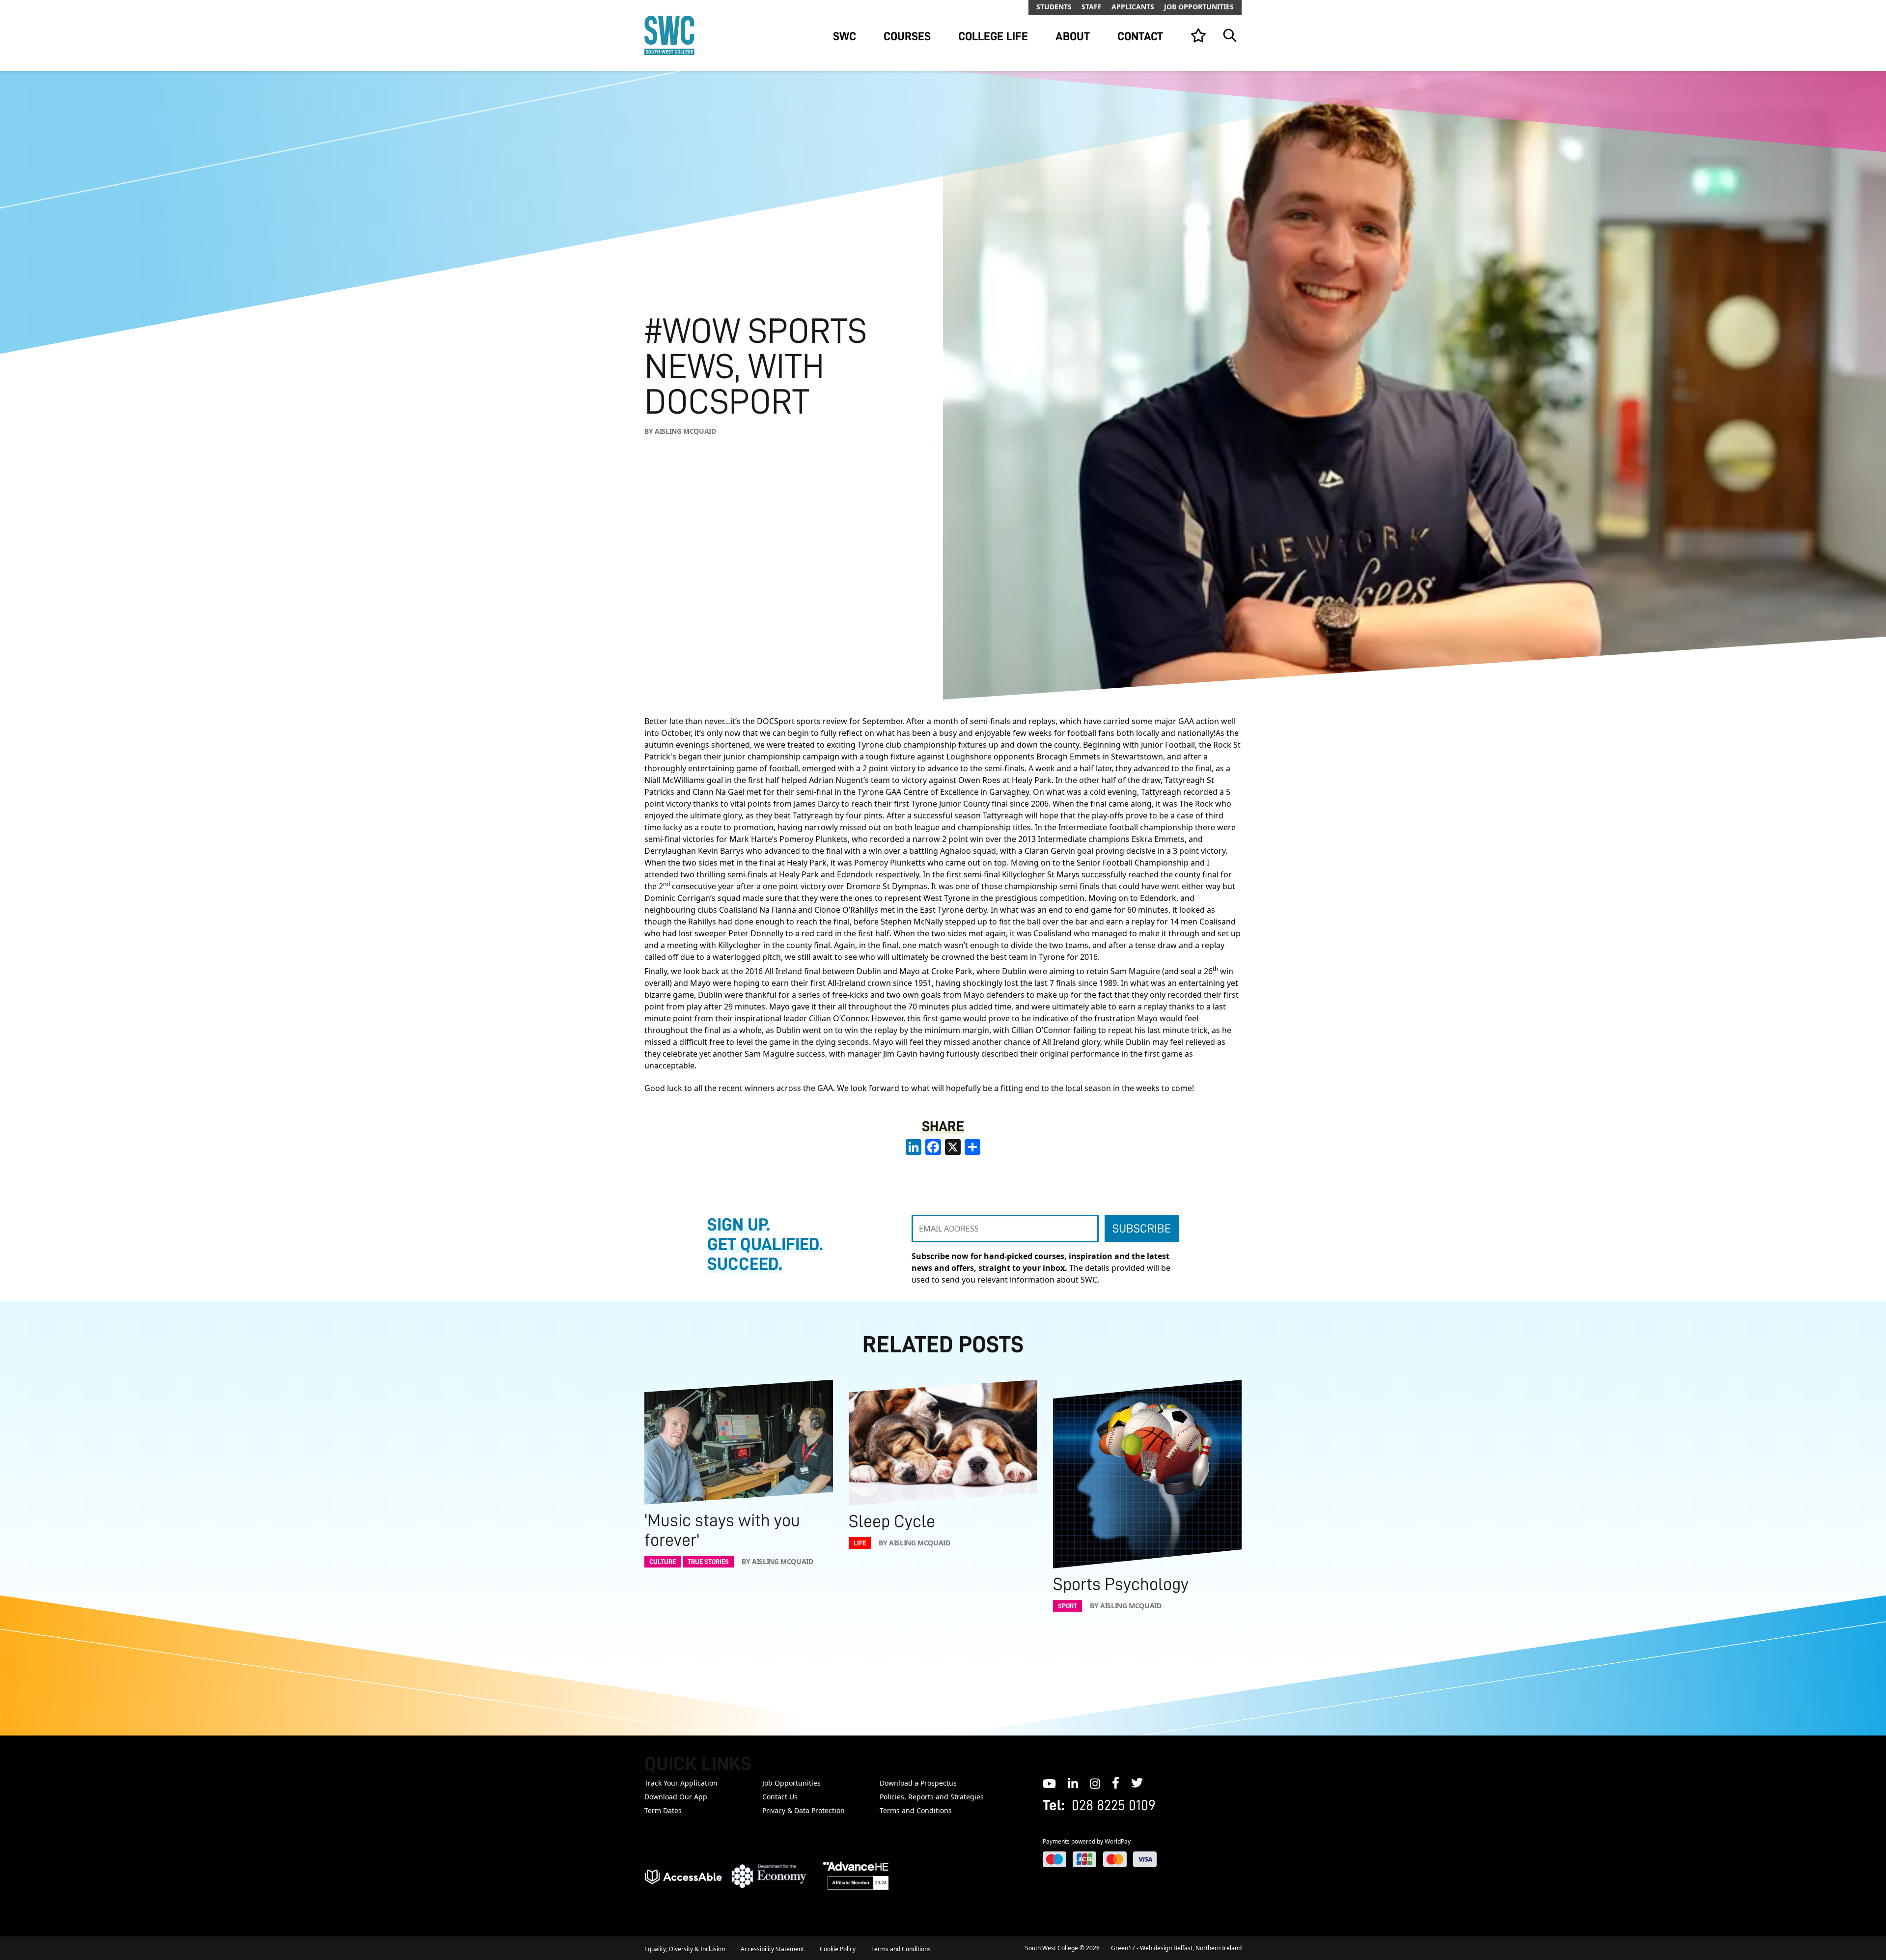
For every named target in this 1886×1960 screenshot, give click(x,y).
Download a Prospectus (918, 1783)
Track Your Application (681, 1783)
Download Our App (676, 1797)
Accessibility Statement (772, 1949)
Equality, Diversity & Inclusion (685, 1949)
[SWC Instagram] (1095, 1783)
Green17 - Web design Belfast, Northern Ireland (1176, 1948)
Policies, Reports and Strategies (932, 1797)
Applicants (1133, 7)
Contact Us (780, 1797)
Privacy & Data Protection (804, 1810)
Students (1054, 7)
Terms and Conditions (916, 1810)
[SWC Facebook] (1116, 1783)
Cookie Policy (838, 1949)
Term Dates (663, 1810)
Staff (1092, 7)
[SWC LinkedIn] (1073, 1783)
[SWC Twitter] (1137, 1783)
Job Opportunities (1199, 7)
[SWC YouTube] (1049, 1783)
